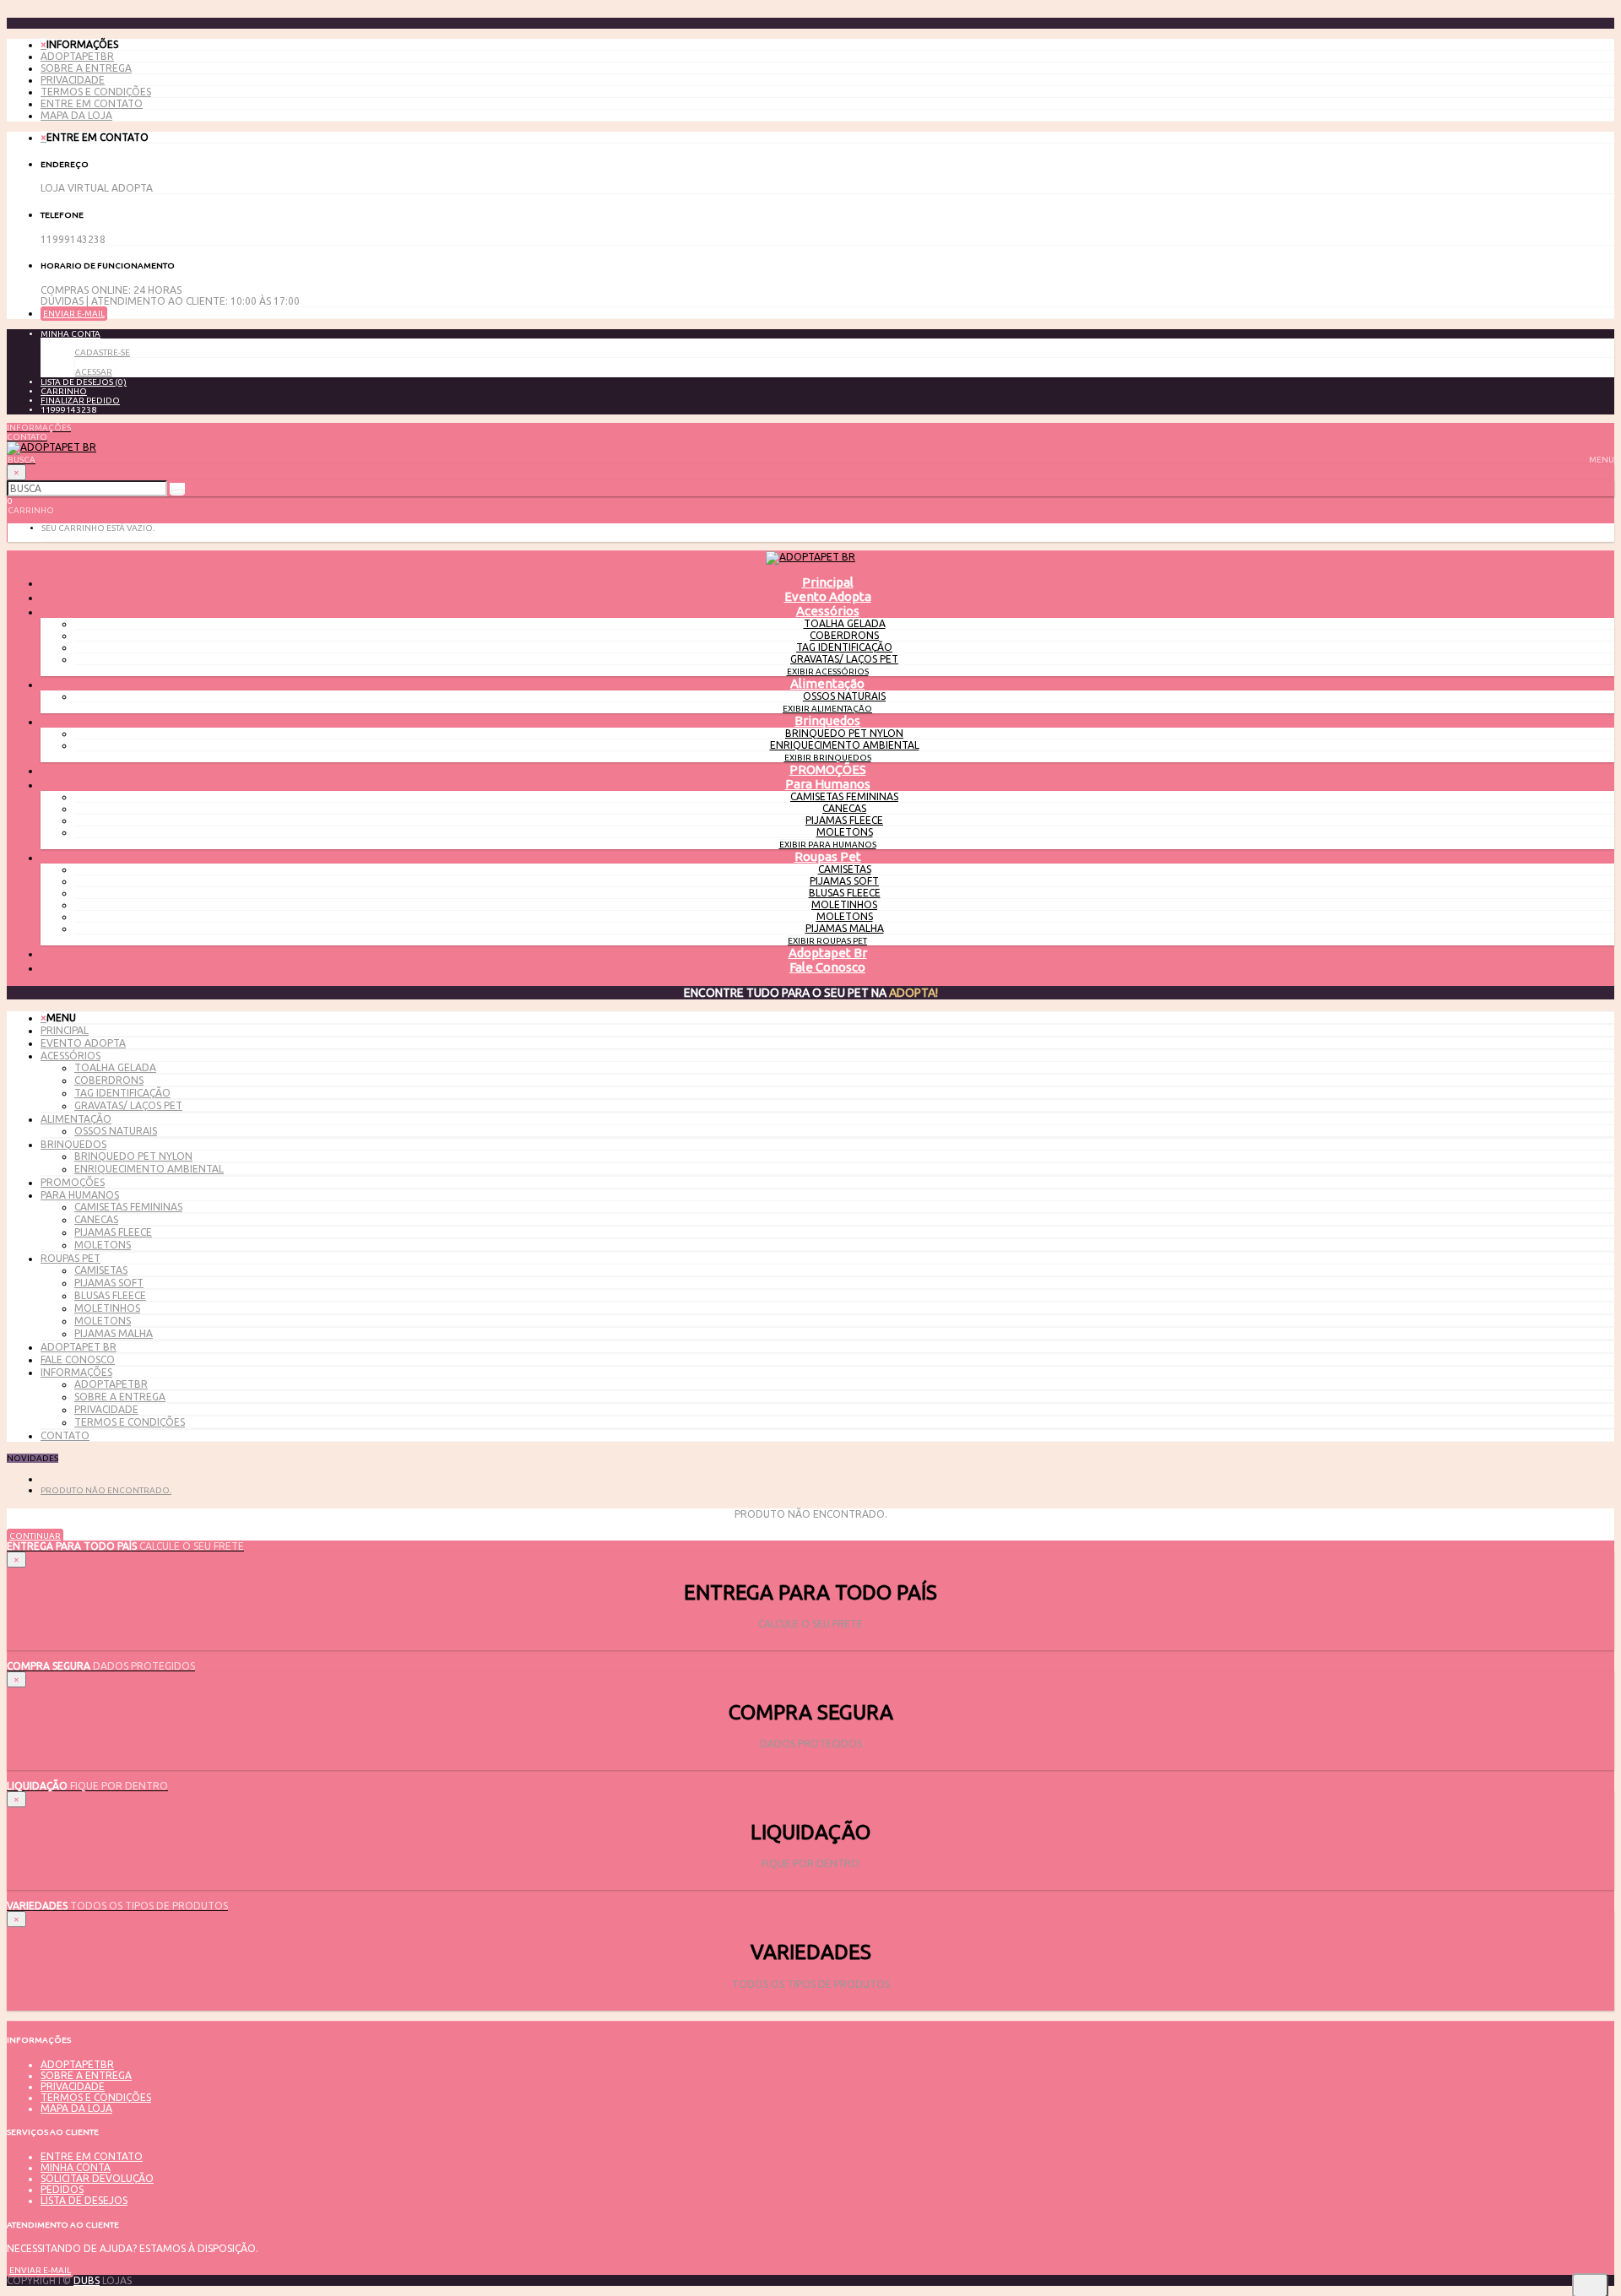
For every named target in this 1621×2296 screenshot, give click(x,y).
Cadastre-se (102, 352)
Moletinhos (844, 904)
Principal (65, 1030)
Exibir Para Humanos (828, 845)
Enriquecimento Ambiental (845, 745)
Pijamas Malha (845, 928)
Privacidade (73, 80)
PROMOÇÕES (828, 769)
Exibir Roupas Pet (827, 941)
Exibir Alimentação (827, 709)
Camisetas (845, 869)
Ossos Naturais (844, 696)
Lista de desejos (84, 2200)
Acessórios (828, 611)
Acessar (94, 372)
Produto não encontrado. (106, 1490)
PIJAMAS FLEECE (844, 820)
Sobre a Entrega (86, 68)
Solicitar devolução (97, 2178)
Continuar (35, 1536)
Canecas (844, 808)
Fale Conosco (827, 967)
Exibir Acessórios (828, 671)
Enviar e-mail (40, 2270)
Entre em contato (92, 103)
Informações (76, 1372)
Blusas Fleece (845, 893)
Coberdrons (844, 635)
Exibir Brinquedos (828, 758)
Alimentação (827, 683)
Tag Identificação (844, 647)
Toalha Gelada (845, 623)
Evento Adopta (828, 596)
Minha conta (76, 2167)
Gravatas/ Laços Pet (844, 659)
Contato (65, 1435)
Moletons (845, 832)
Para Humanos (828, 784)
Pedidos (62, 2189)
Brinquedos (827, 720)
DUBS (87, 2280)
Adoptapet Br (828, 953)
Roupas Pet (828, 856)
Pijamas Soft (844, 881)
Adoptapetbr (77, 56)
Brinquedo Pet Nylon (844, 733)
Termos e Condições (96, 92)
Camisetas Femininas (844, 796)
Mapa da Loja (76, 115)
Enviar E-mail (74, 314)
